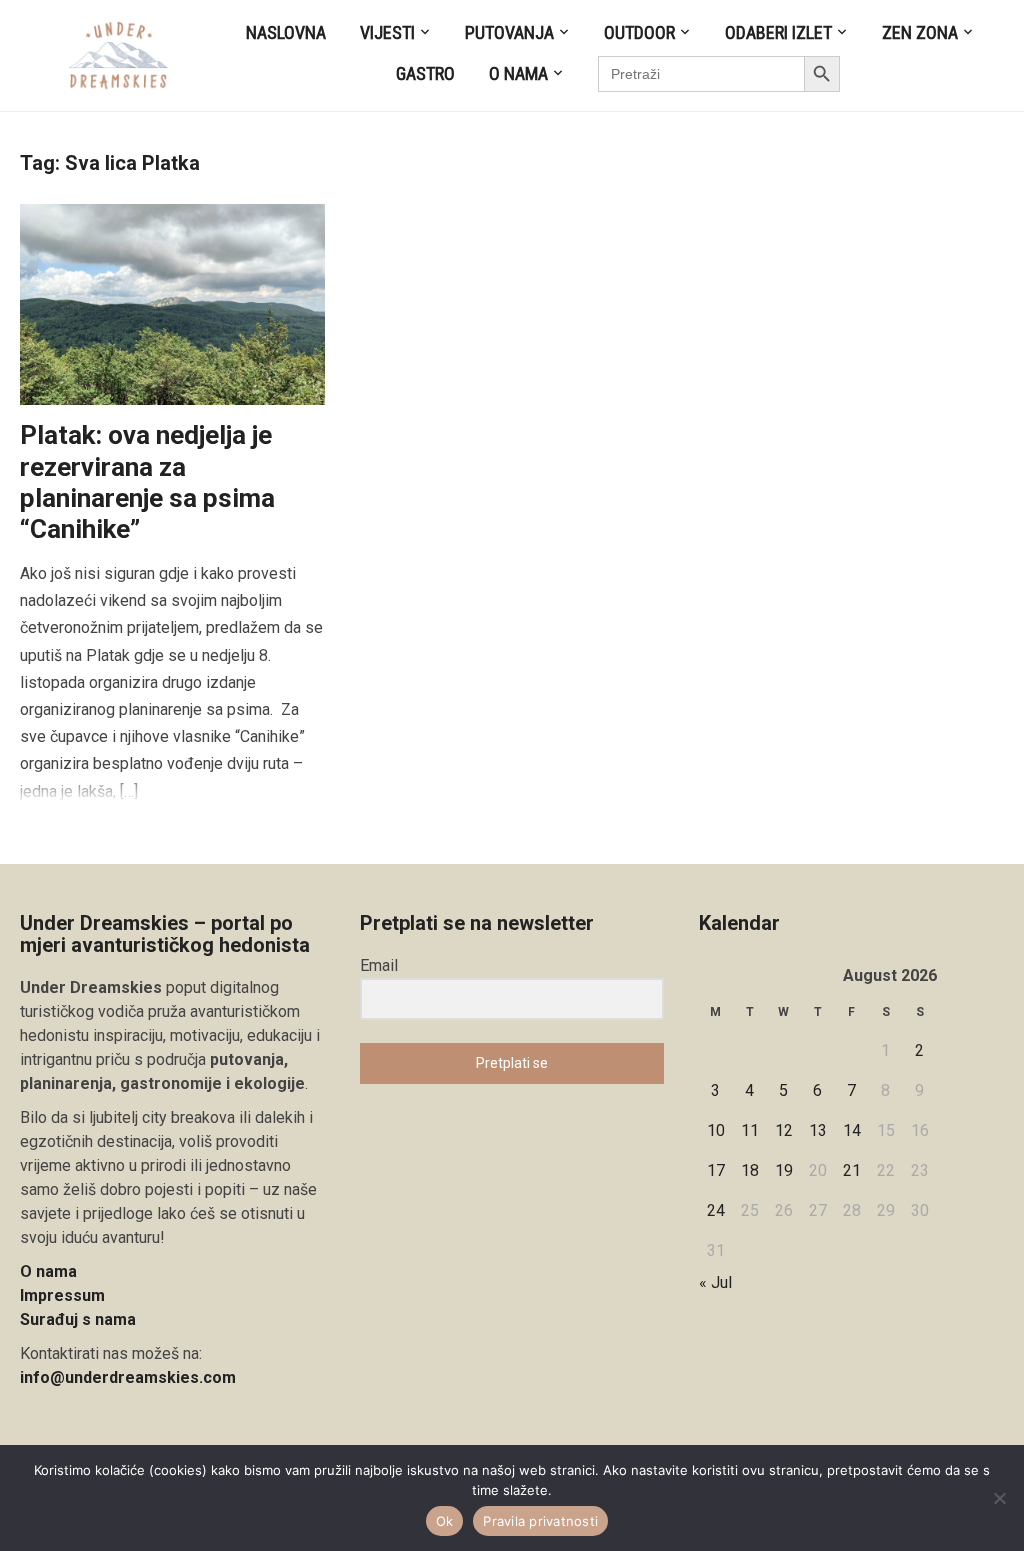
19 (784, 1170)
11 (750, 1130)
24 (716, 1210)
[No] (999, 1498)
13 (818, 1130)
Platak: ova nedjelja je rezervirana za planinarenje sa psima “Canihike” (147, 482)
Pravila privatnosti (540, 1521)
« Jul (715, 1282)
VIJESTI (387, 32)
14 (852, 1130)
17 (716, 1170)
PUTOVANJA (509, 32)
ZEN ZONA (920, 32)
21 (852, 1170)
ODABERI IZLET (778, 32)
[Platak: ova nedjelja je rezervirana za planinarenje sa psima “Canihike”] (172, 303)
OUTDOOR (639, 32)
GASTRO (425, 73)
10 (716, 1130)
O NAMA (518, 73)
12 (784, 1130)
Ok (445, 1521)
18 (750, 1170)
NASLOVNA (286, 32)
